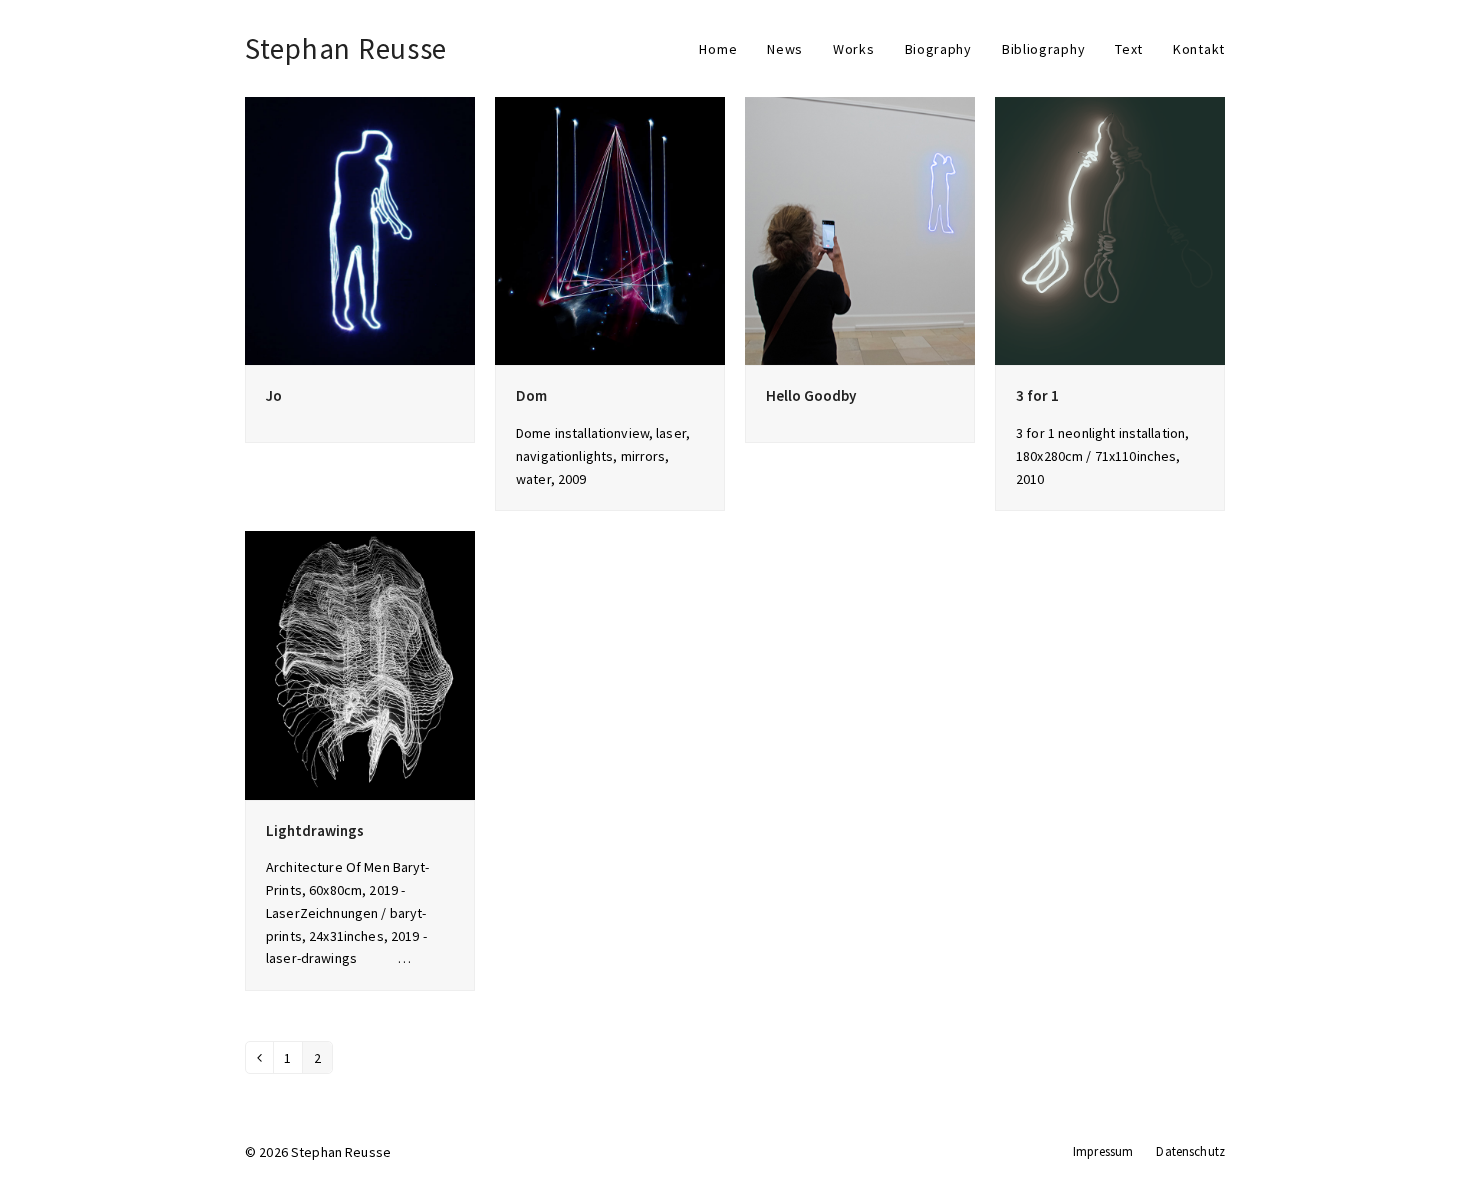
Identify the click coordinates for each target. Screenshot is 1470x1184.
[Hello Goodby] (860, 230)
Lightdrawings (315, 830)
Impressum (1103, 1151)
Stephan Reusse (346, 48)
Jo (274, 395)
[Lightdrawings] (360, 664)
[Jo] (360, 230)
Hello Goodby (811, 395)
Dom (531, 395)
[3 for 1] (1110, 230)
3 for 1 (1037, 395)
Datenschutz (1190, 1151)
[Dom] (610, 230)
